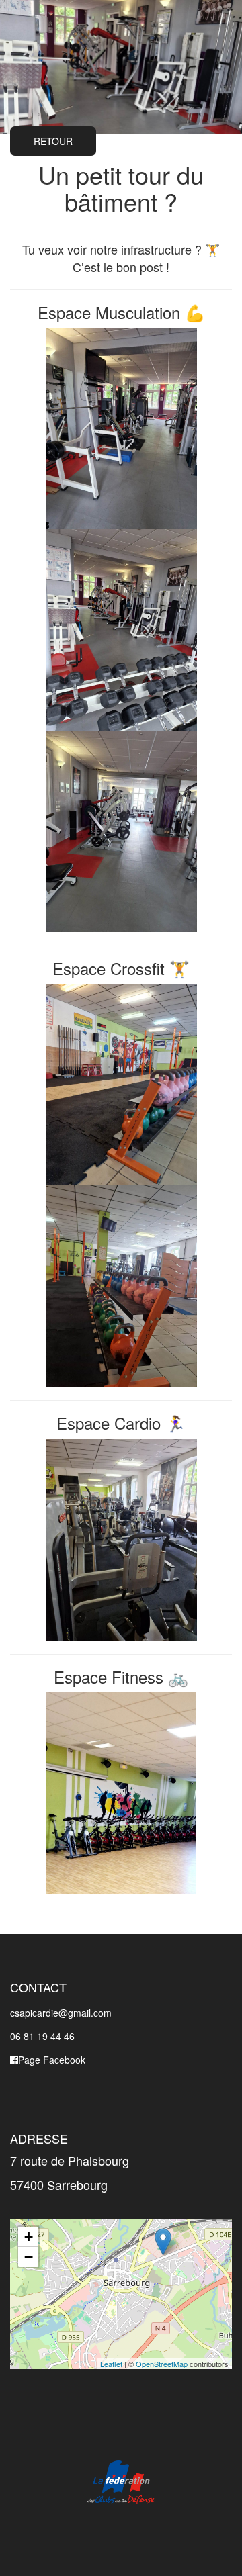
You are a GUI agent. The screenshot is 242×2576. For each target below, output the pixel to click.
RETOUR (53, 141)
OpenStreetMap (162, 2364)
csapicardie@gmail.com (61, 2013)
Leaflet (111, 2364)
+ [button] (29, 2237)
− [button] (29, 2257)
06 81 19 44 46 (42, 2036)
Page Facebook (52, 2060)
